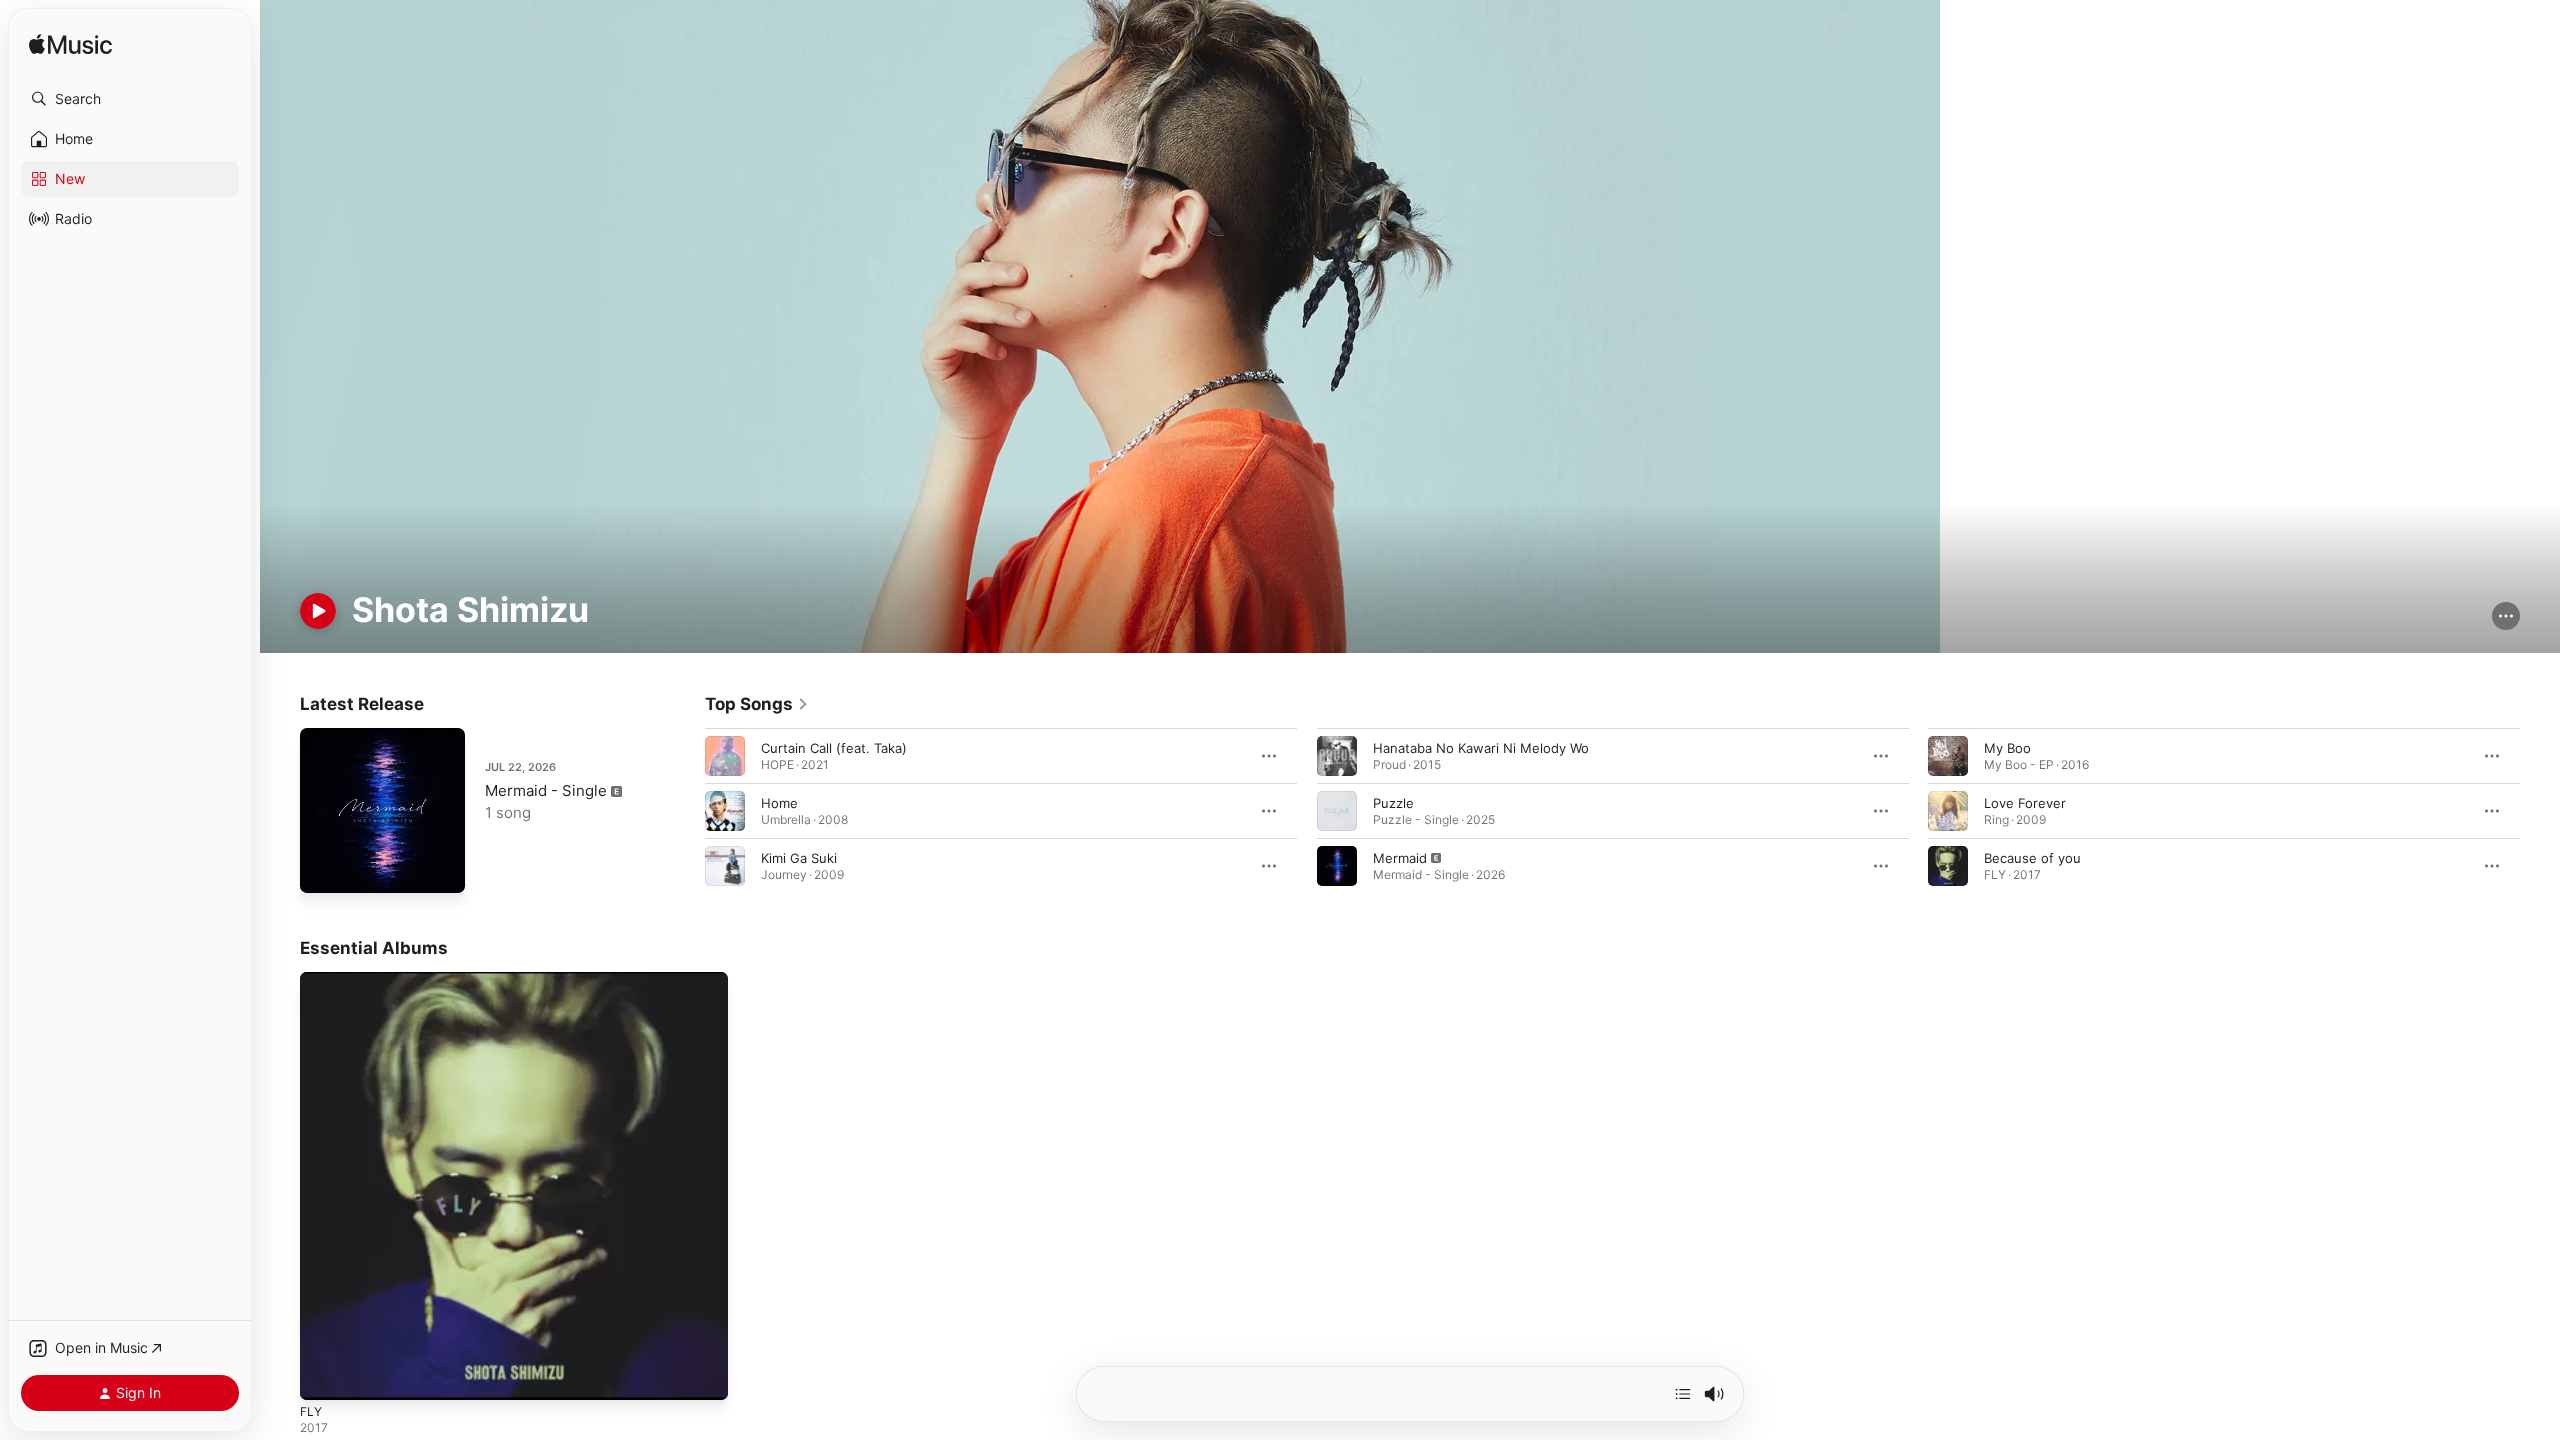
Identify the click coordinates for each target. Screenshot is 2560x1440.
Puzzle (1393, 803)
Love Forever (2025, 803)
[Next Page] (2540, 811)
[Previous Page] (685, 811)
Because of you (2032, 858)
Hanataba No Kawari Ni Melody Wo (1481, 748)
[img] (70, 45)
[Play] (318, 611)
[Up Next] (1683, 1394)
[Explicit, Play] (1337, 866)
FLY (312, 980)
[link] (757, 704)
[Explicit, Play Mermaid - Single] (325, 868)
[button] (130, 99)
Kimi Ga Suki (799, 858)
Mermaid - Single (546, 790)
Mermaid (1400, 858)
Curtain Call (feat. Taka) (834, 748)
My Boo (2007, 748)
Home (779, 803)
